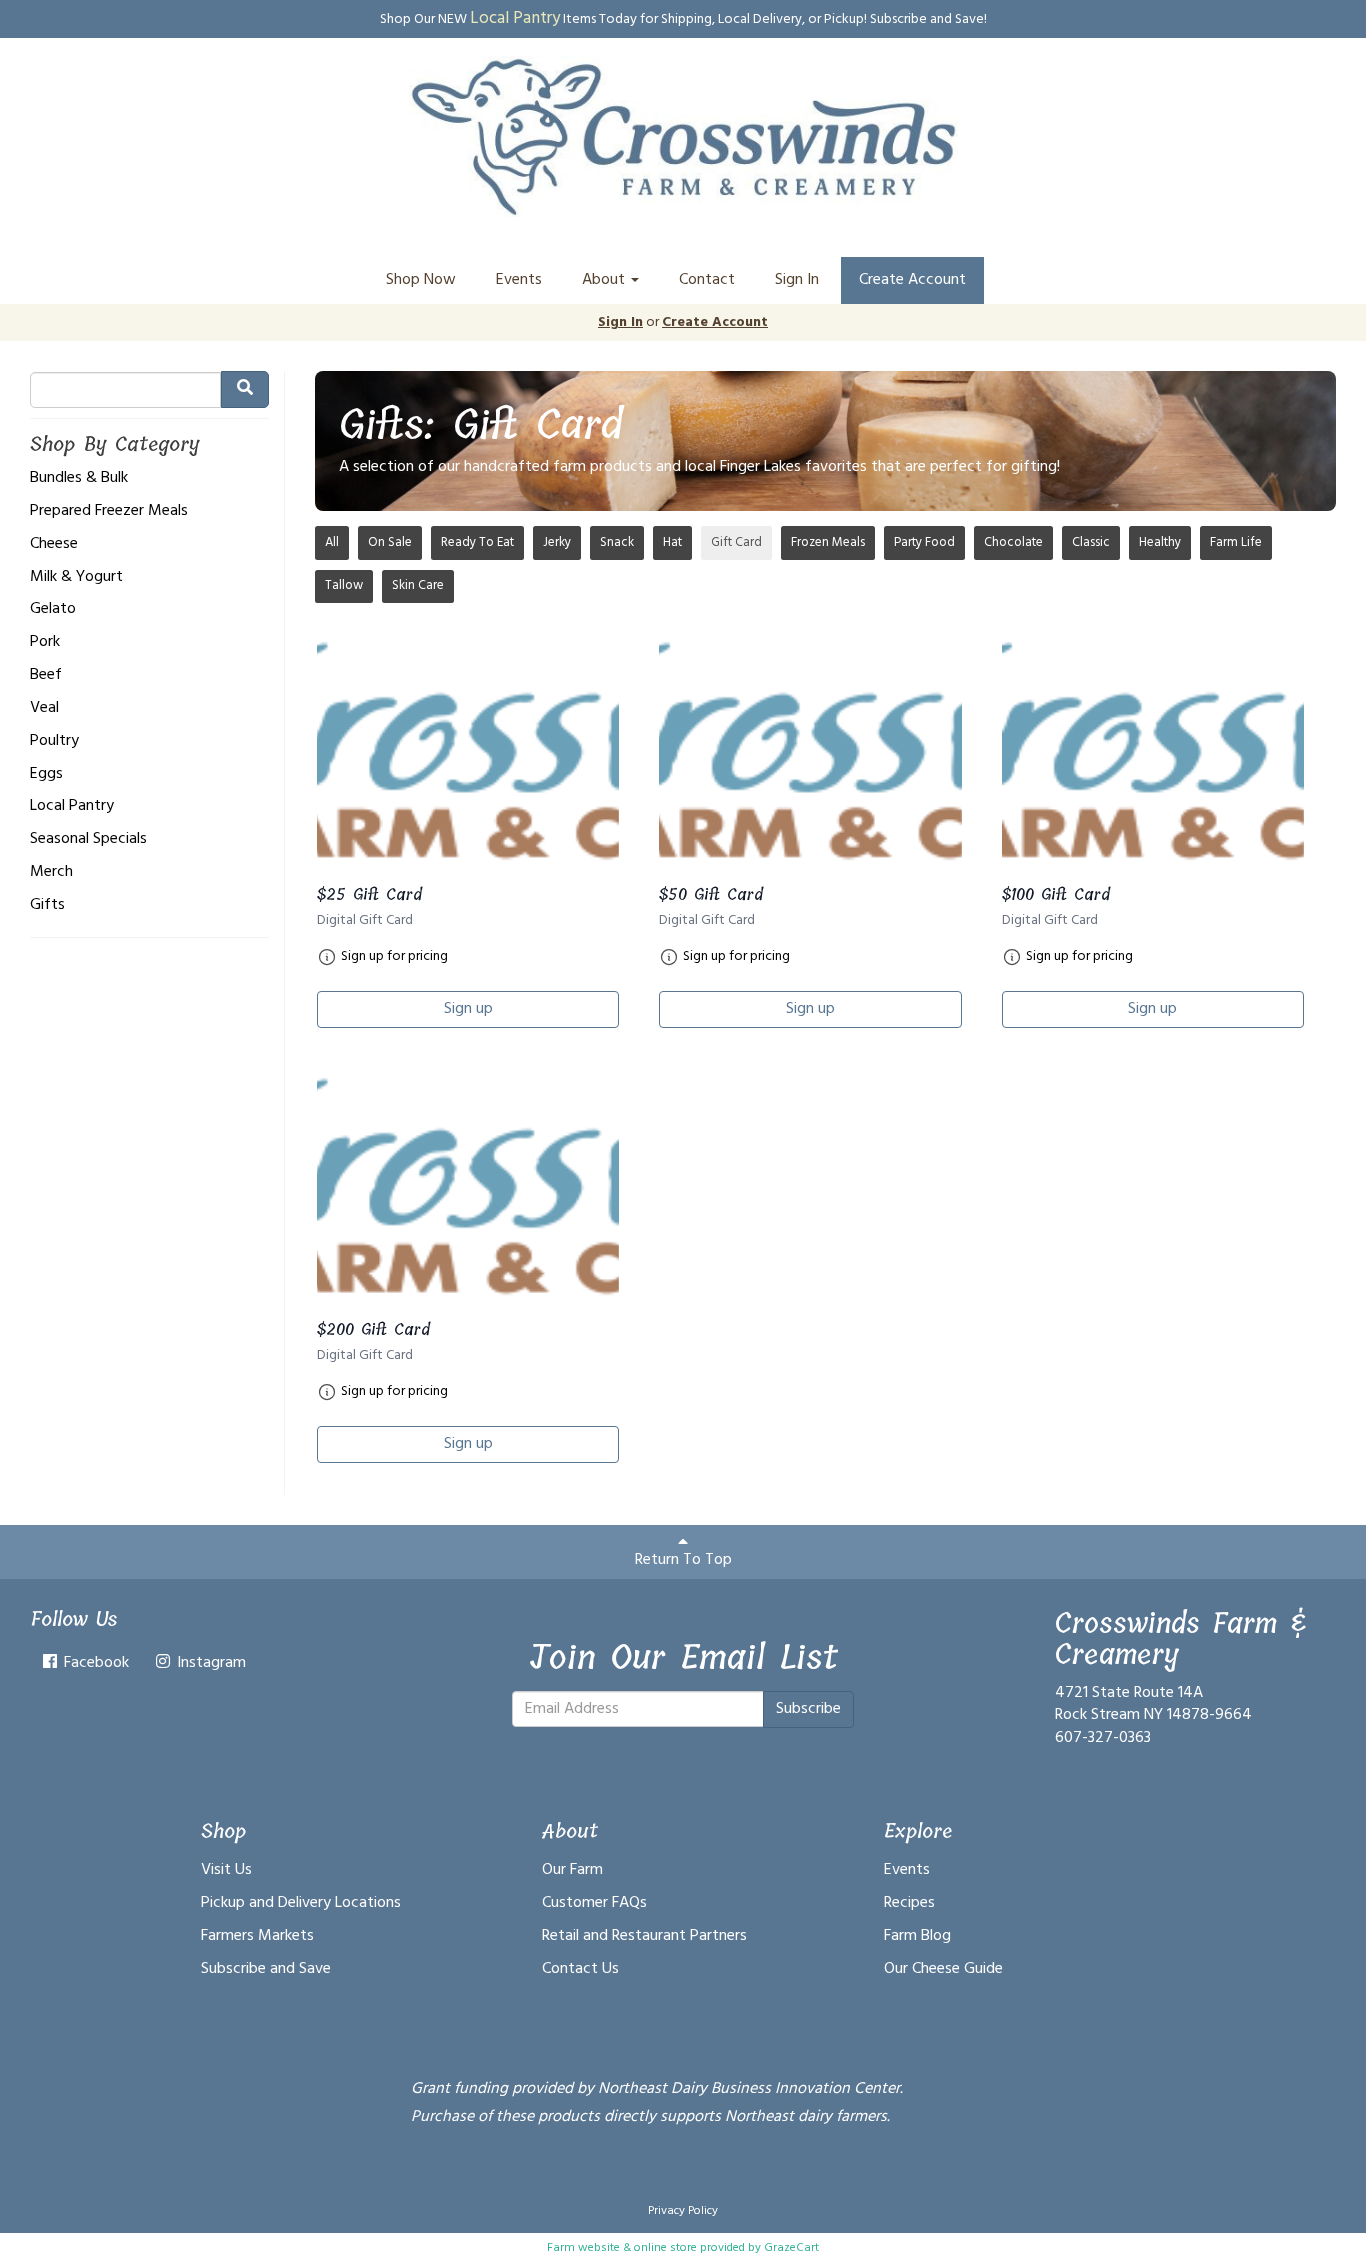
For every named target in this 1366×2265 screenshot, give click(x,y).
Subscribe (808, 1709)
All (332, 542)
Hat (672, 542)
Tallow (344, 585)
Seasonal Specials (88, 839)
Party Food (924, 542)
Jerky (557, 542)
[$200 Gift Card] (468, 1189)
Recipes (909, 1903)
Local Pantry (72, 806)
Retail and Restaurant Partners (644, 1936)
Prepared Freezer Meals (109, 511)
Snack (617, 542)
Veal (44, 708)
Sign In (797, 280)
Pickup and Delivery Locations (301, 1903)
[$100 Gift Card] (1153, 753)
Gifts (47, 905)
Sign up (468, 1009)
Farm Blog (917, 1936)
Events (519, 280)
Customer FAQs (594, 1903)
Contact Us (580, 1969)
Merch (51, 872)
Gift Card (736, 542)
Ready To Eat (477, 542)
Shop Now (421, 280)
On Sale (390, 542)
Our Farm (572, 1870)
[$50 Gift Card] (810, 753)
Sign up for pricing (394, 957)
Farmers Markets (257, 1936)
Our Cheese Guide (943, 1969)
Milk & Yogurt (76, 577)
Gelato (53, 609)
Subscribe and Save (266, 1969)
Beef (46, 675)
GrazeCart (791, 2248)
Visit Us (226, 1870)
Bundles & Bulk (79, 478)
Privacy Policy (683, 2211)
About (605, 280)
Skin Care (418, 585)
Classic (1091, 542)
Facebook (94, 1663)
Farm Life (1236, 542)
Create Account (912, 280)
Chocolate (1013, 542)
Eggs (46, 774)
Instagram (209, 1663)
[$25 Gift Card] (468, 753)
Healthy (1160, 542)
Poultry (54, 741)
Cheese (54, 544)
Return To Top (683, 1560)
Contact (707, 280)
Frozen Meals (828, 542)
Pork (45, 642)
